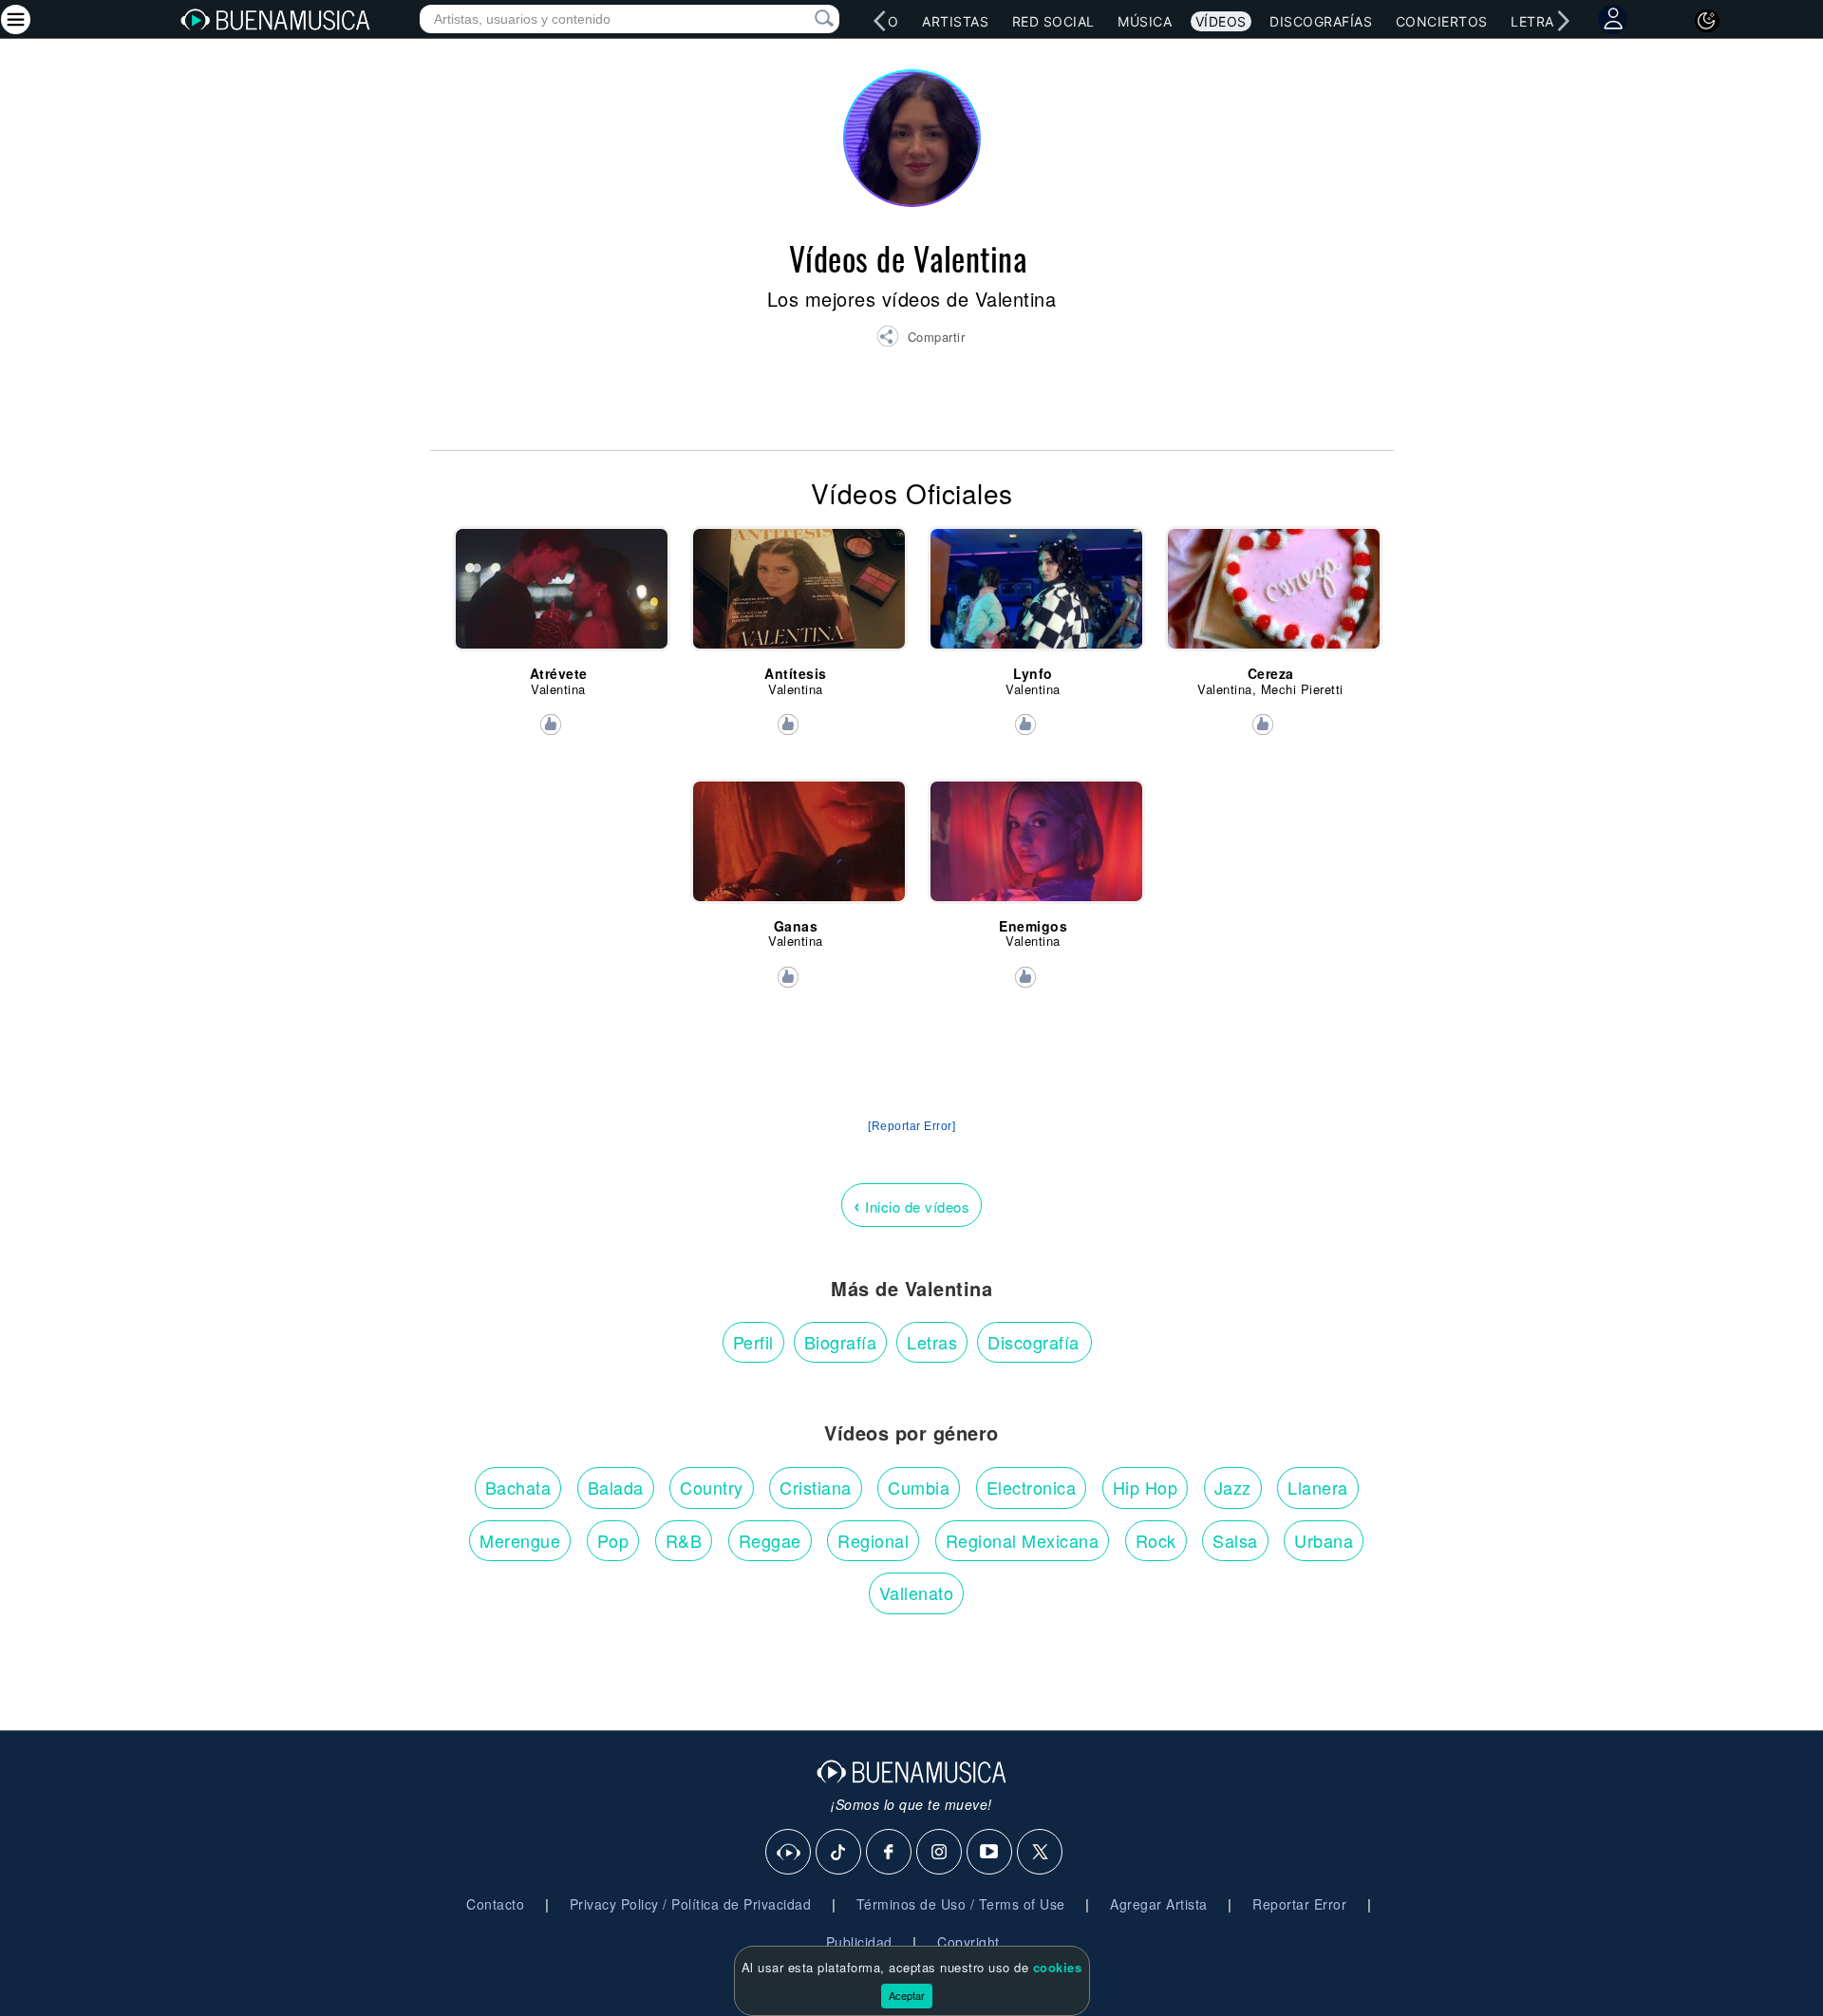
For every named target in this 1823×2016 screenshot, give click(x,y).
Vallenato (917, 1592)
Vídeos (1221, 21)
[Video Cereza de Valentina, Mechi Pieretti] (1271, 597)
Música (1145, 21)
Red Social (1053, 21)
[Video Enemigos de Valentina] (1034, 850)
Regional (873, 1540)
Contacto (495, 1904)
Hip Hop (1146, 1487)
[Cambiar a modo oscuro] (1707, 21)
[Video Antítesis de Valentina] (796, 597)
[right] (1563, 21)
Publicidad (859, 1942)
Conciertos (1442, 21)
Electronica (1032, 1487)
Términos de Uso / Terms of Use (961, 1904)
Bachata (518, 1487)
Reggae (770, 1540)
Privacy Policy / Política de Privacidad (691, 1904)
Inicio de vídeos (911, 1205)
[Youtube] (990, 1853)
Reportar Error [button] (1299, 1904)
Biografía (841, 1342)
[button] (921, 339)
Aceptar (907, 1995)
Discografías (1321, 21)
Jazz (1233, 1487)
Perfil (753, 1342)
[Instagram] (940, 1853)
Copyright (968, 1942)
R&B (684, 1540)
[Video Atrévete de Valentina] (559, 597)
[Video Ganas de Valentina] (796, 850)
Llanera (1318, 1487)
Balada (616, 1487)
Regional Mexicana (1023, 1540)
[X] (1041, 1853)
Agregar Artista (1159, 1904)
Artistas (955, 21)
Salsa (1235, 1540)
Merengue (520, 1540)
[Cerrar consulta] (802, 19)
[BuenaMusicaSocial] (789, 1853)
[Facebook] (890, 1853)
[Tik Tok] (839, 1853)
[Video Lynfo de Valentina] (1034, 597)
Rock (1156, 1540)
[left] (879, 21)
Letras (1537, 21)
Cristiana (816, 1487)
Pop (613, 1540)
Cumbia (919, 1487)
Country (712, 1487)
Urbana (1324, 1540)
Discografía (1034, 1342)
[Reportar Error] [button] (911, 1126)
